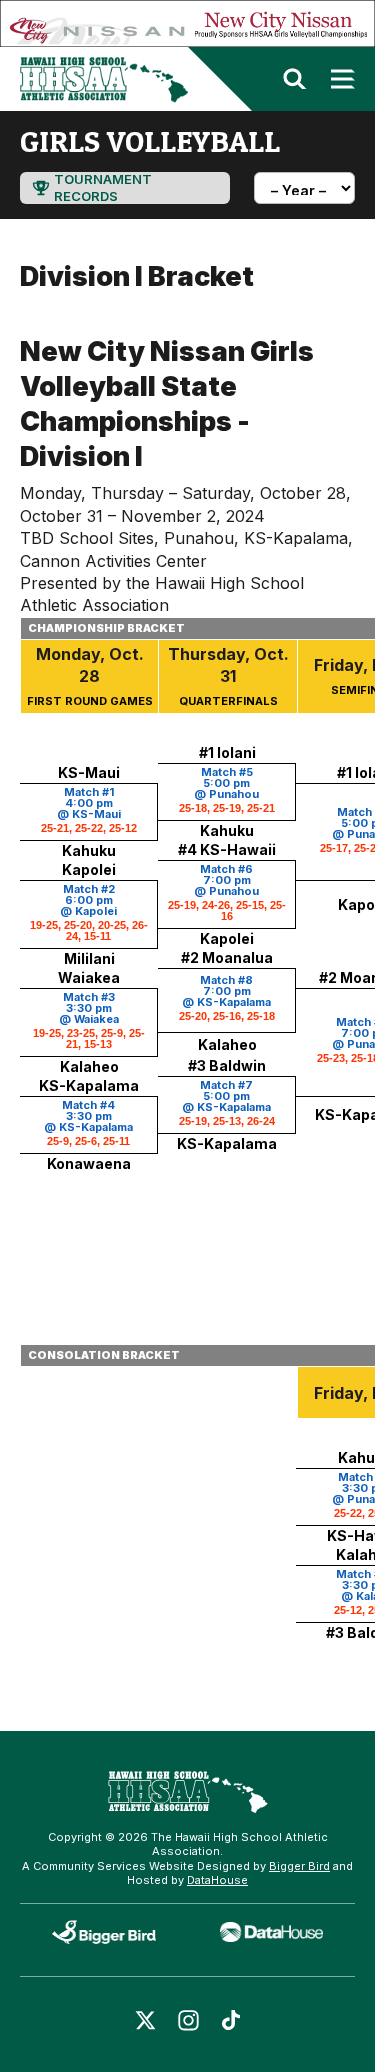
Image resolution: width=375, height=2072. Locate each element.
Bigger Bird (299, 1866)
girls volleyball (150, 141)
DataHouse (217, 1880)
